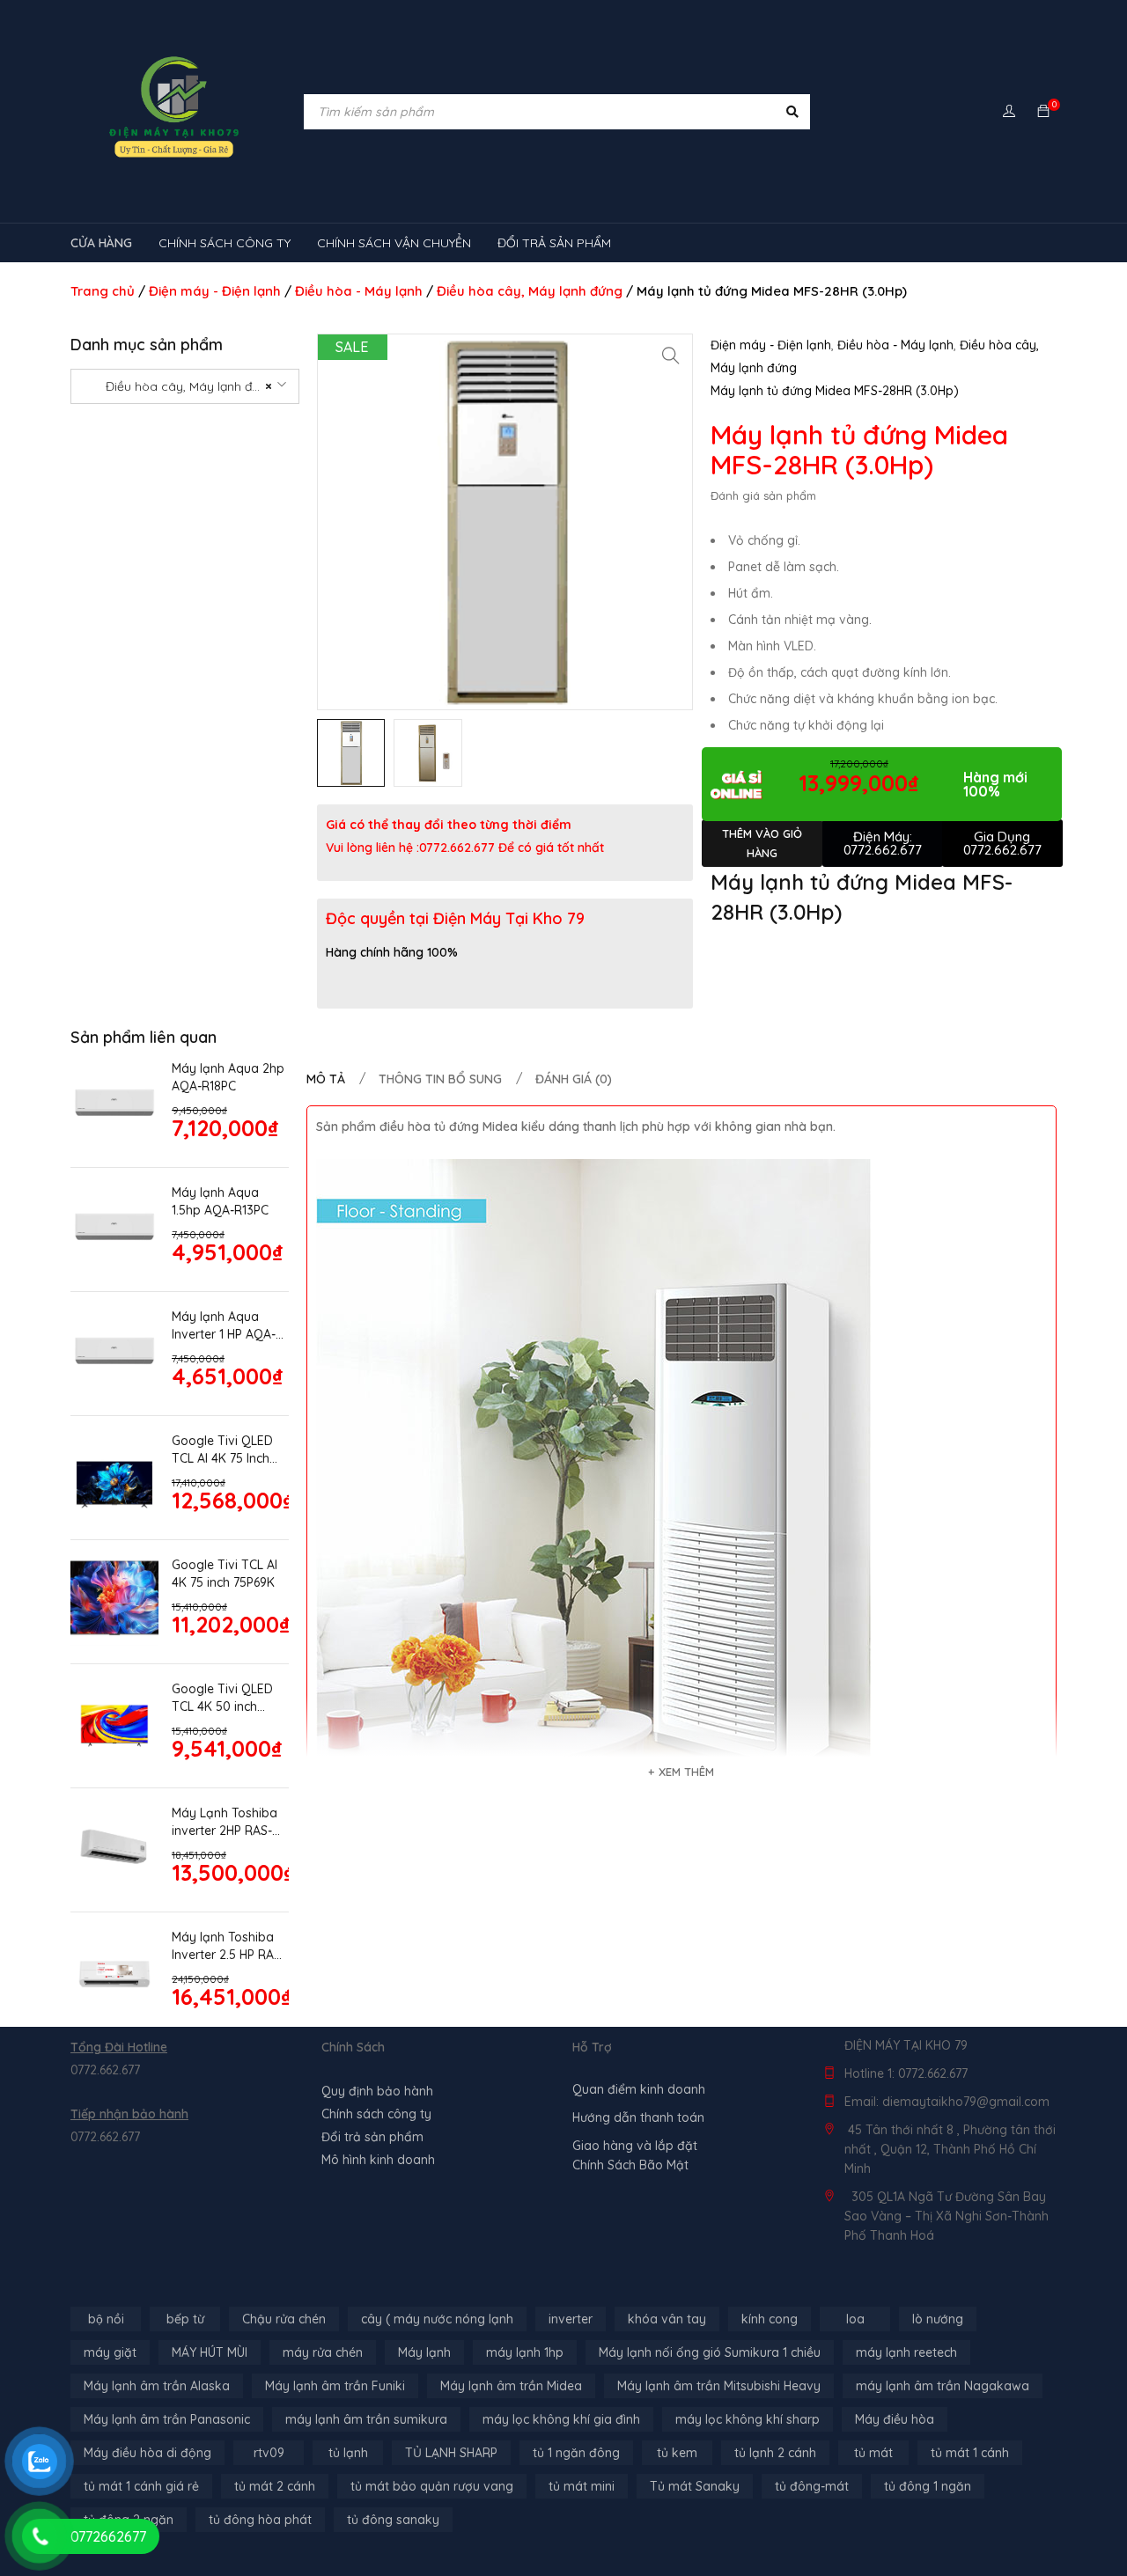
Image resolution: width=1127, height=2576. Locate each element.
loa (855, 2319)
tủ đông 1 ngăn (928, 2486)
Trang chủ (103, 291)
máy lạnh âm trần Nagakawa (943, 2386)
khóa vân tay (667, 2319)
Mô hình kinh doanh (378, 2160)
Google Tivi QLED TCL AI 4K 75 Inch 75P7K (222, 1450)
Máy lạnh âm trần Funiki (335, 2386)
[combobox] (185, 386)
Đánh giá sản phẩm (763, 495)
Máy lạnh (424, 2352)
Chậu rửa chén (284, 2319)
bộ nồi (106, 2319)
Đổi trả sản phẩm (372, 2137)
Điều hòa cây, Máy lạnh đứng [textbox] (179, 386)
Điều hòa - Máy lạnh (359, 291)
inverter (571, 2319)
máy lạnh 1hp (525, 2352)
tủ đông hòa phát (260, 2520)
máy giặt (110, 2352)
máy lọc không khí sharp (748, 2419)
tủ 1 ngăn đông (576, 2453)
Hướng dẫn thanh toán (638, 2117)
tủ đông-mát (812, 2486)
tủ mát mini (582, 2486)
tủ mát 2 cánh (275, 2486)
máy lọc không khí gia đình (561, 2419)
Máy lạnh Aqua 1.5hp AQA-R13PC (220, 1201)
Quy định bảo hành (377, 2091)
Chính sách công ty (376, 2114)
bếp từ (185, 2319)
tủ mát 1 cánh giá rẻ (141, 2486)
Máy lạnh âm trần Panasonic (167, 2419)
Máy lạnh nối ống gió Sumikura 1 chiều (710, 2352)
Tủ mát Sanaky (695, 2486)
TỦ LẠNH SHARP (451, 2453)
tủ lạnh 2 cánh (775, 2453)
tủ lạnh (348, 2453)
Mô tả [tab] (326, 1079)
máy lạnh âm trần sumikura (366, 2419)
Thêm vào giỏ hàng (762, 843)
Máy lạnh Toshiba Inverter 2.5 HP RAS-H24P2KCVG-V (228, 1946)
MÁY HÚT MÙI (210, 2352)
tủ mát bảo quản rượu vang (432, 2486)
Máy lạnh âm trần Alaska (157, 2386)
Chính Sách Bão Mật (630, 2165)
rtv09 (269, 2453)
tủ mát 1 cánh (970, 2453)
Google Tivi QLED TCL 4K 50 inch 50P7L (222, 1698)
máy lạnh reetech (906, 2352)
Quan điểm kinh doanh (639, 2089)
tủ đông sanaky (393, 2520)
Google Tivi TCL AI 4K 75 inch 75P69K (225, 1574)
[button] (671, 356)
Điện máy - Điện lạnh (215, 291)
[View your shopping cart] (1043, 112)
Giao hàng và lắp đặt (635, 2146)
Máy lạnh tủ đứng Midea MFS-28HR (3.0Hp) (835, 391)
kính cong (770, 2319)
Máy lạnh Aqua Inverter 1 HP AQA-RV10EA (224, 1326)
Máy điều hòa (895, 2419)
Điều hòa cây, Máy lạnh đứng (530, 291)
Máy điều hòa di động (147, 2453)
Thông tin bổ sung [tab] (440, 1079)
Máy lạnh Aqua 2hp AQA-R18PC (228, 1077)
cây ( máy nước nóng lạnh (437, 2319)
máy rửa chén (323, 2352)
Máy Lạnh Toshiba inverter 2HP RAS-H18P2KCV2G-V (225, 1822)
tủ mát (873, 2453)
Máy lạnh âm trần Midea (511, 2386)
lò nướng (938, 2319)
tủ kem (677, 2453)
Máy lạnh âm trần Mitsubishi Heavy (719, 2386)
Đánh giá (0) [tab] (574, 1079)
